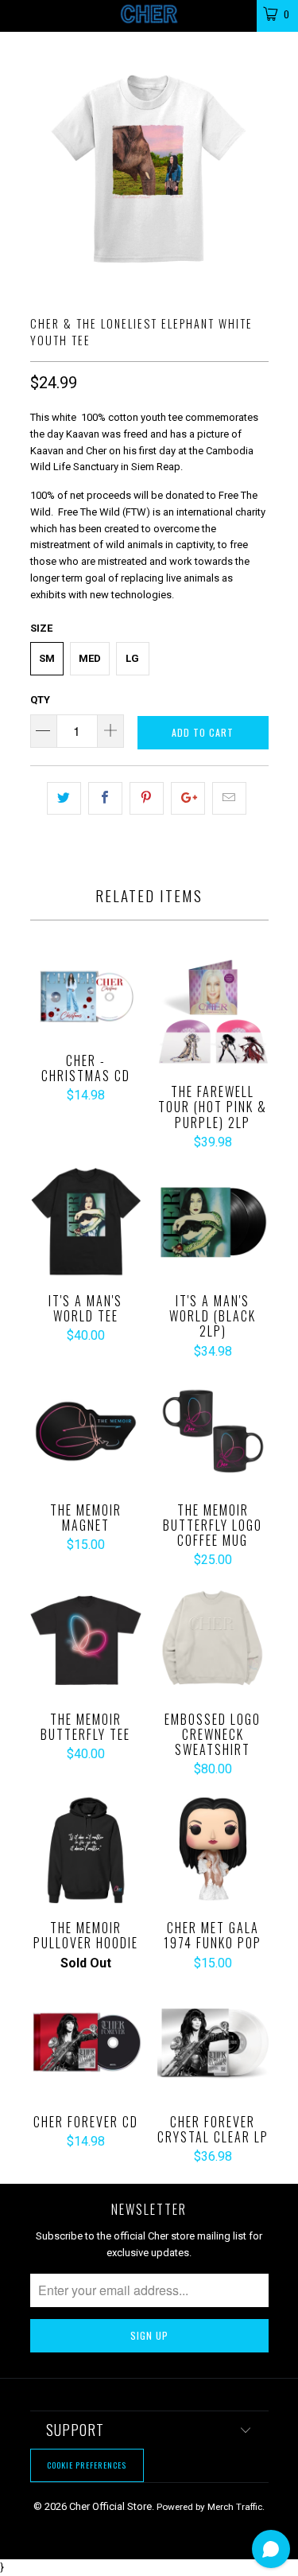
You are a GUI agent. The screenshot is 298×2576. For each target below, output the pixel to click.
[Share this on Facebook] (105, 798)
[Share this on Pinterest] (147, 798)
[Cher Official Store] (149, 16)
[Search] (234, 13)
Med (90, 658)
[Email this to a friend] (229, 798)
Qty (40, 700)
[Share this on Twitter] (64, 798)
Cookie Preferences (87, 2465)
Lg (132, 658)
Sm (47, 658)
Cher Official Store (110, 2506)
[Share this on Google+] (188, 798)
